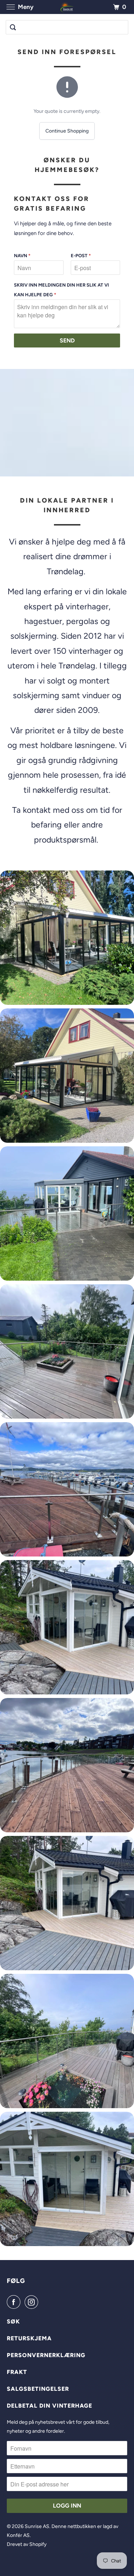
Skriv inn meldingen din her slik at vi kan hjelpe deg (61, 290)
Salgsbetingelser (38, 2389)
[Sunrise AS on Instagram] (33, 2302)
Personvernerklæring (46, 2355)
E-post (81, 256)
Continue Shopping (67, 131)
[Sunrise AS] (67, 7)
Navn (22, 256)
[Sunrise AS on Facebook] (15, 2302)
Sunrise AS (37, 2526)
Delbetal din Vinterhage (49, 2406)
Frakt (17, 2372)
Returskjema (29, 2338)
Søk (13, 2321)
